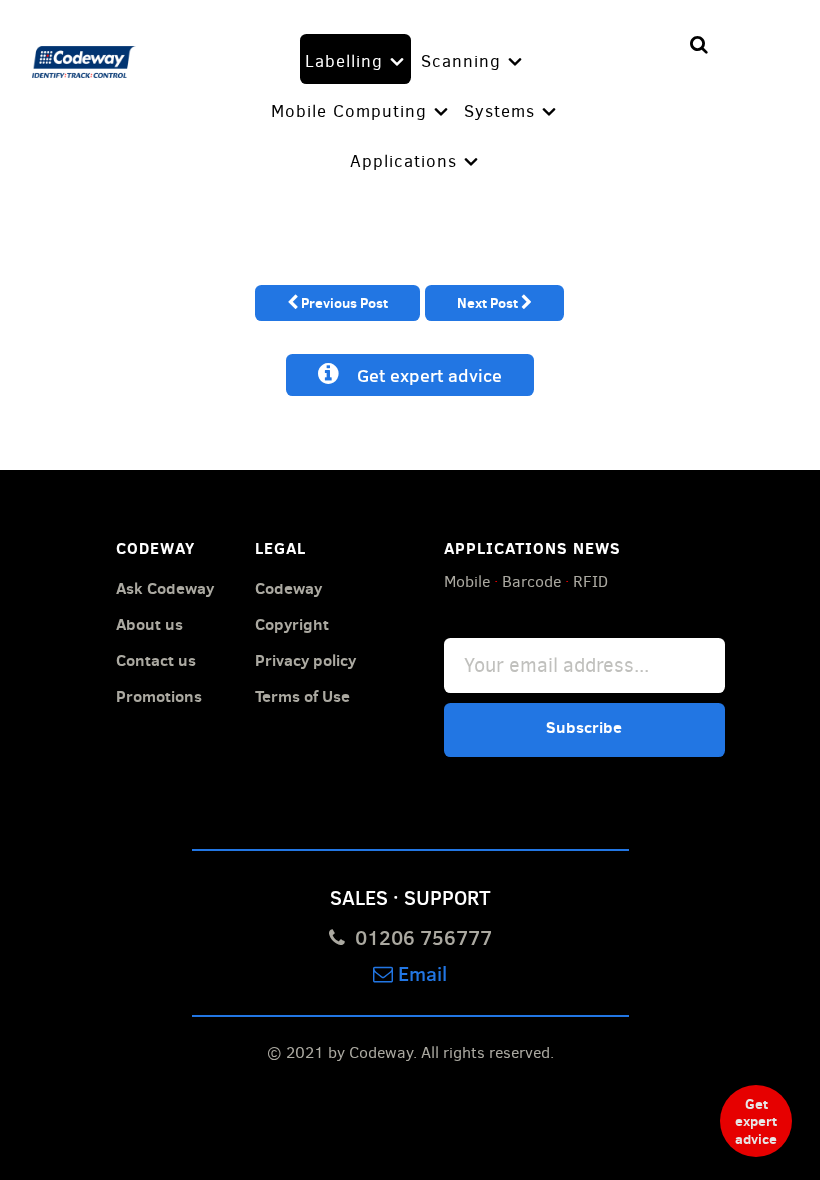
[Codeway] (85, 58)
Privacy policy (305, 660)
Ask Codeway (165, 588)
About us (149, 624)
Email (420, 972)
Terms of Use (302, 696)
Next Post (489, 302)
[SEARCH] (699, 45)
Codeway (288, 588)
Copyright (292, 624)
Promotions (159, 696)
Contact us (156, 660)
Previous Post (343, 302)
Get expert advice (420, 375)
